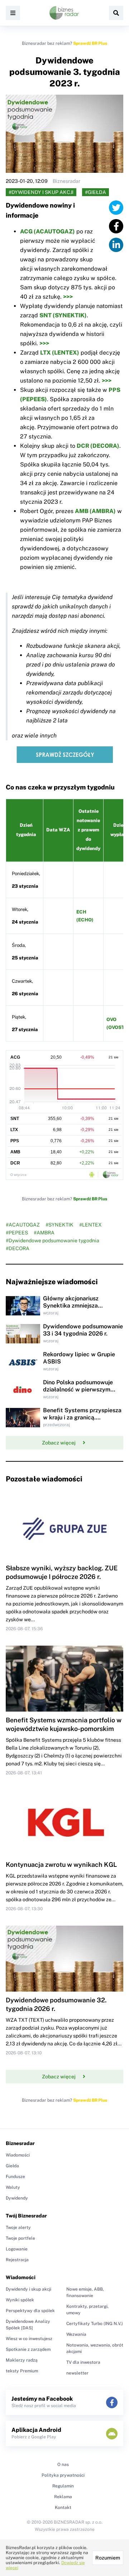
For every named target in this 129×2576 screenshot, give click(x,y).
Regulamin (63, 2486)
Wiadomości (18, 2155)
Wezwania (76, 2334)
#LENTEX (90, 1225)
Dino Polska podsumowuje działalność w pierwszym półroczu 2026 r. (78, 1389)
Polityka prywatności (63, 2475)
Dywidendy (17, 2198)
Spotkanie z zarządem (28, 2349)
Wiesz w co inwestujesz (29, 2339)
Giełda (12, 2166)
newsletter (77, 2373)
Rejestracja (17, 2260)
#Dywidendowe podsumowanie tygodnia (52, 1240)
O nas (63, 2464)
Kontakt (63, 2508)
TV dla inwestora (83, 2362)
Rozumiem (108, 2558)
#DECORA (18, 1248)
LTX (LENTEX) (60, 353)
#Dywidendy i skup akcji (41, 192)
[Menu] (13, 13)
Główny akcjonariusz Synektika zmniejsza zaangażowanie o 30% (73, 1306)
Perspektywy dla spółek (30, 2311)
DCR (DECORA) (98, 446)
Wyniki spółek (20, 2300)
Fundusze (15, 2177)
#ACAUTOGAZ (23, 1225)
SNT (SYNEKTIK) (63, 315)
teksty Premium (22, 2371)
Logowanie (17, 2249)
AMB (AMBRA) (95, 511)
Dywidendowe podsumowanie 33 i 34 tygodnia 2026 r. (83, 1330)
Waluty (13, 2187)
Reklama (63, 2497)
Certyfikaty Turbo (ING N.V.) (95, 2324)
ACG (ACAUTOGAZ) (47, 231)
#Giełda (95, 192)
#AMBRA (44, 1233)
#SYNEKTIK (59, 1225)
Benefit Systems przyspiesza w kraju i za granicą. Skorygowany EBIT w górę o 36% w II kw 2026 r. (82, 1421)
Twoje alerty (18, 2228)
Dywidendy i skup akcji (28, 2289)
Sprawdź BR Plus (90, 43)
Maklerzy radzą (22, 2360)
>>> (68, 297)
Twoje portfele (20, 2238)
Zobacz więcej (59, 1443)
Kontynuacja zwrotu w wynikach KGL (61, 1865)
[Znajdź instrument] (116, 13)
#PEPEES (17, 1233)
